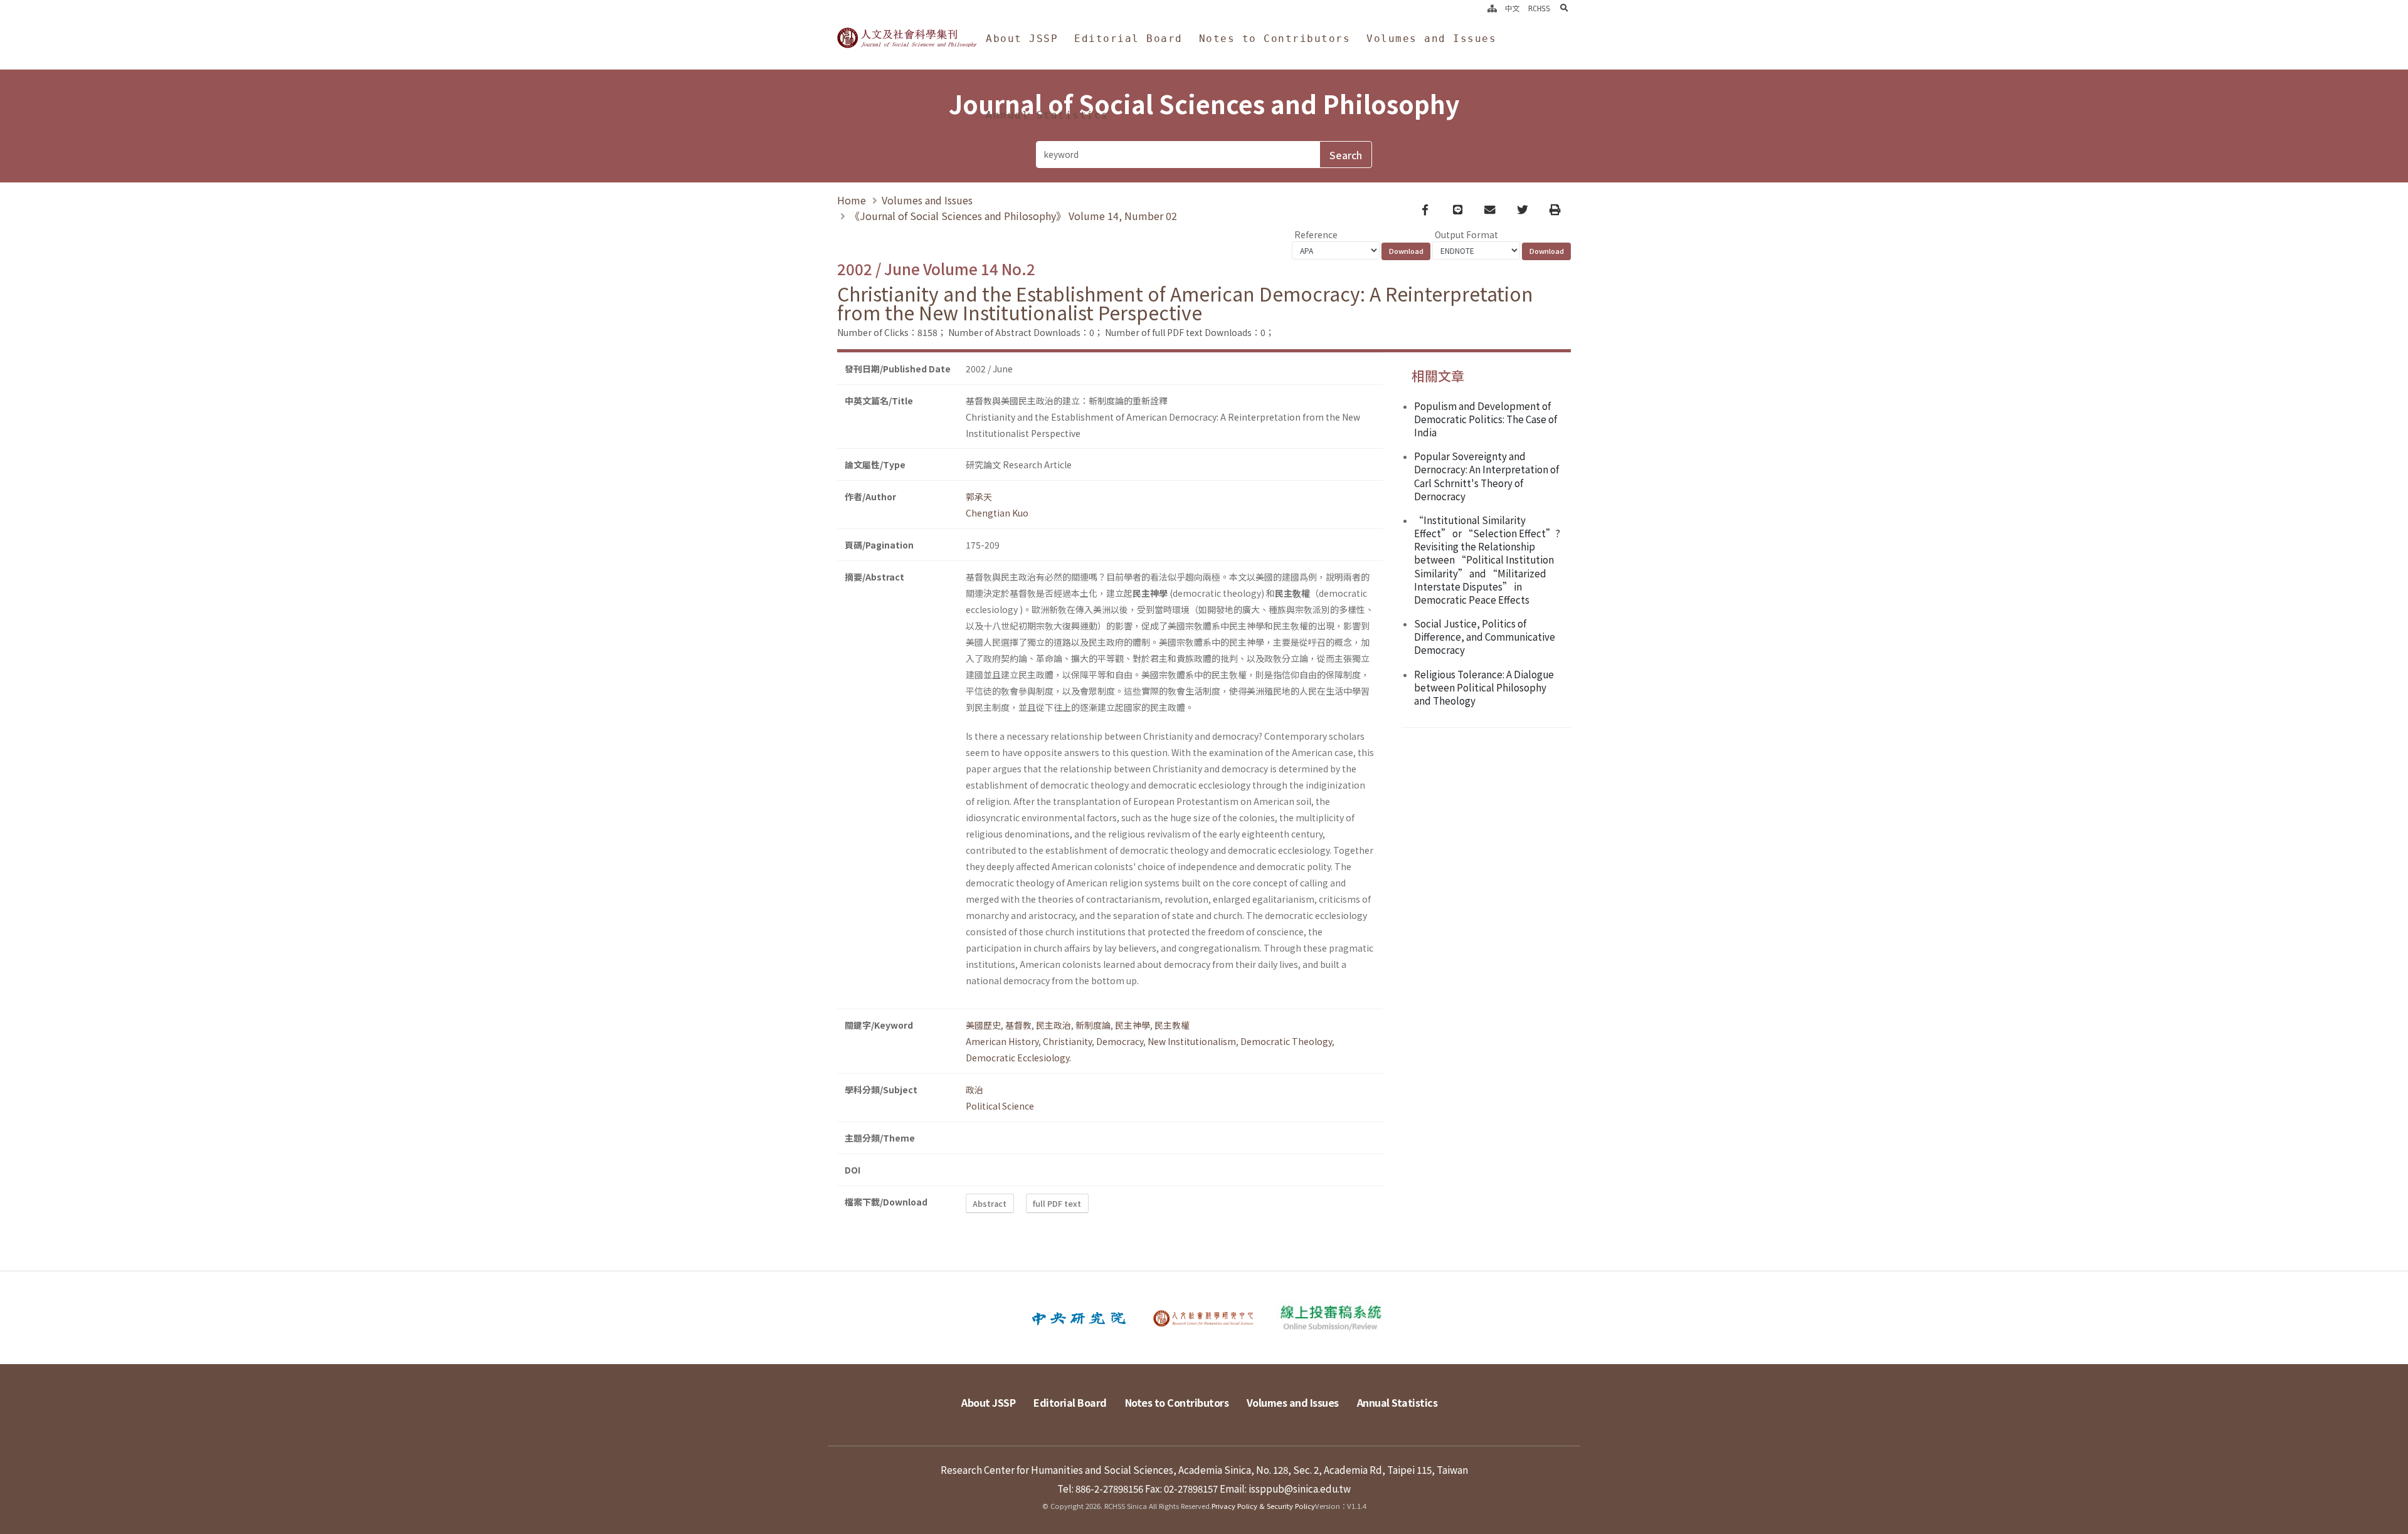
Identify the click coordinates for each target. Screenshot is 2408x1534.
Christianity (1067, 1041)
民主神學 (1133, 1025)
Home (852, 200)
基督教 (1018, 1025)
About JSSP (1022, 39)
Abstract (990, 1203)
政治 (974, 1090)
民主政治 (1053, 1025)
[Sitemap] (1492, 9)
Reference (1316, 234)
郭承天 (979, 496)
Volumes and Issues (1431, 39)
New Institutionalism (1192, 1041)
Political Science (1000, 1106)
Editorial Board (1128, 39)
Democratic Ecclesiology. (1018, 1058)
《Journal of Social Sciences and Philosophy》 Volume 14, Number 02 (1013, 216)
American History (1002, 1041)
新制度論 (1093, 1025)
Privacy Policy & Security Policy (1263, 1506)
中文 (1513, 9)
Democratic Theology (1286, 1041)
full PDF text (1057, 1203)
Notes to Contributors (1275, 39)
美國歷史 (983, 1025)
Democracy (1120, 1041)
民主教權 (1172, 1025)
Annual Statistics (1047, 115)
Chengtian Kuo (997, 513)
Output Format (1466, 234)
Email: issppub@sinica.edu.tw (1285, 1488)
